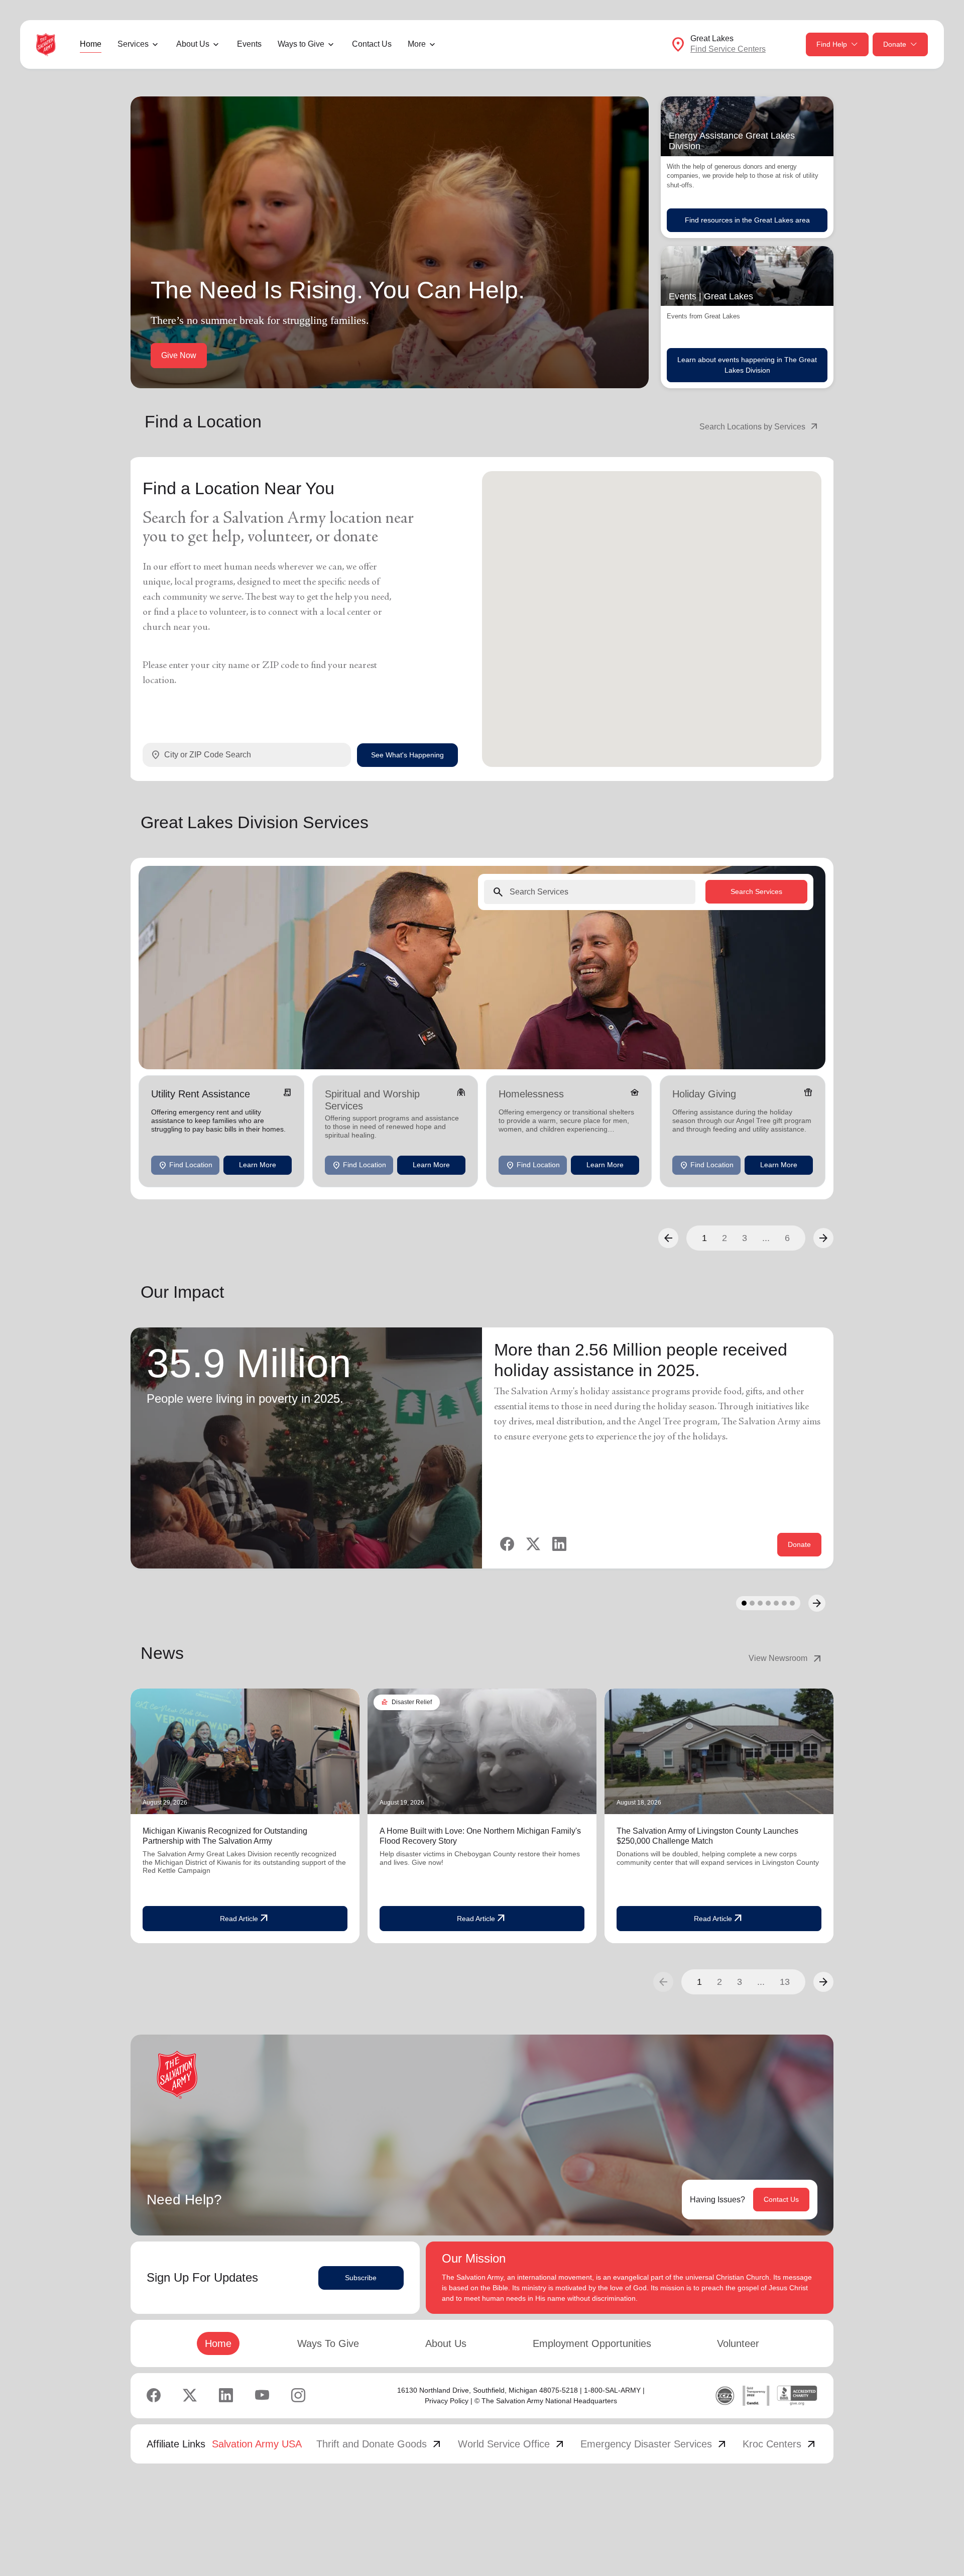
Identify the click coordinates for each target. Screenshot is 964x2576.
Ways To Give (328, 2343)
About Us (446, 2343)
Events (249, 44)
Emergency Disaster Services (654, 2444)
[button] (668, 1238)
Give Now (179, 355)
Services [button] (133, 44)
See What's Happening (407, 754)
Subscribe (361, 2278)
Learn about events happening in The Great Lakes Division (747, 365)
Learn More (258, 1165)
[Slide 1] (744, 1603)
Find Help (832, 44)
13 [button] (785, 1982)
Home (91, 44)
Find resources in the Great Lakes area (747, 220)
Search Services (756, 891)
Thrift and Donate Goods (380, 2444)
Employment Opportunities (592, 2343)
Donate (895, 44)
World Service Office (512, 2444)
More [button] (417, 44)
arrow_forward (823, 1982)
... (766, 1238)
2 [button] (725, 1238)
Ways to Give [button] (301, 44)
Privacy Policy (447, 2401)
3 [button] (745, 1238)
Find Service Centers (728, 49)
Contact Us (372, 44)
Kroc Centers (780, 2444)
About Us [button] (193, 44)
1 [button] (704, 1238)
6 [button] (787, 1238)
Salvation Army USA (257, 2444)
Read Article (245, 1919)
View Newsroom (786, 1658)
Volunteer (738, 2343)
